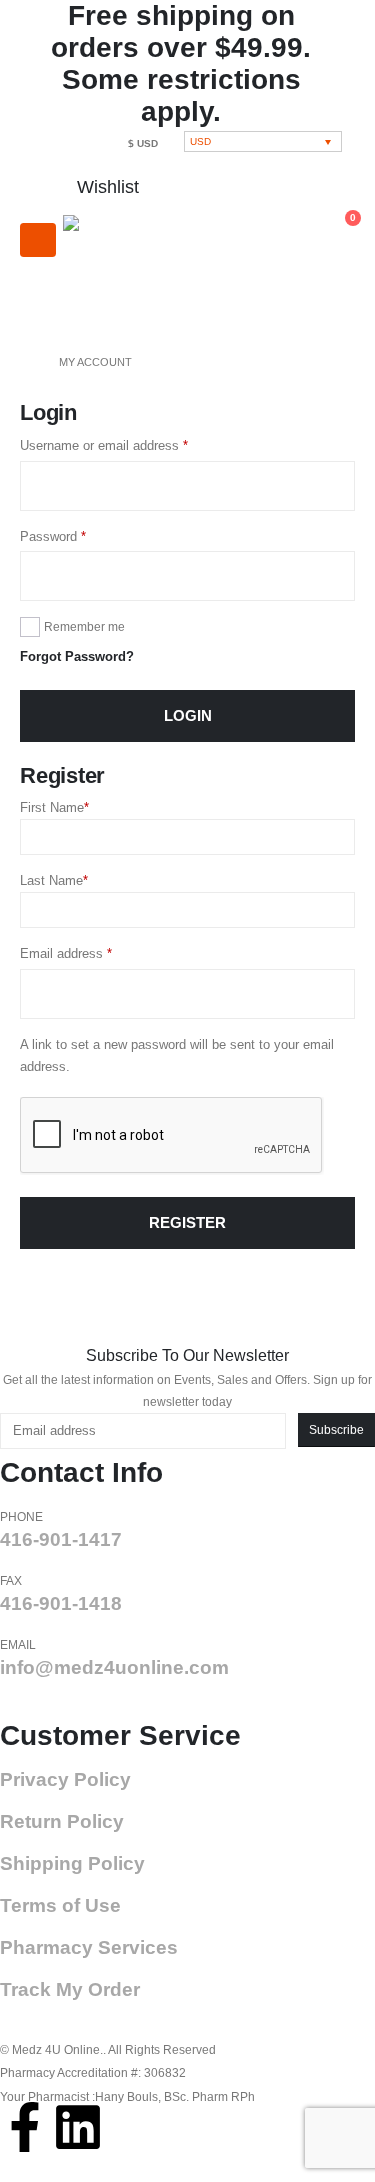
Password (78, 535)
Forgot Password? (77, 656)
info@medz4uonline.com (114, 1667)
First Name (54, 807)
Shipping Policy (72, 1863)
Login (188, 716)
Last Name (54, 880)
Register (187, 1223)
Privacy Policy (65, 1779)
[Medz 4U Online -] (128, 270)
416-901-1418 (61, 1603)
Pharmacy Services (89, 1947)
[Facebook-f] (25, 2127)
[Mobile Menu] (38, 240)
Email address (91, 952)
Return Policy (62, 1821)
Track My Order (70, 1989)
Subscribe (336, 1429)
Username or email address (129, 444)
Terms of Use (60, 1905)
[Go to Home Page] (25, 362)
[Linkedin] (78, 2127)
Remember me (84, 627)
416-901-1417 (61, 1539)
